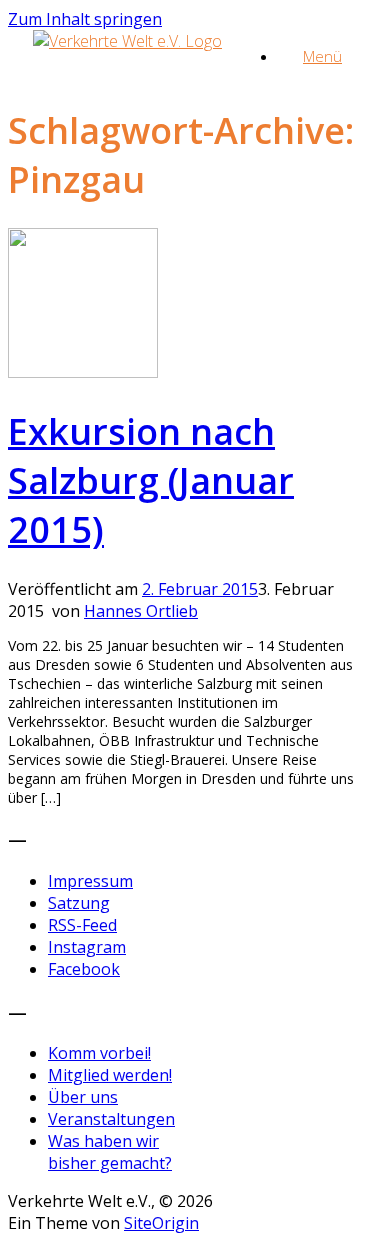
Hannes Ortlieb (141, 611)
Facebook (84, 969)
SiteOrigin (161, 1223)
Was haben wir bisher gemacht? (110, 1152)
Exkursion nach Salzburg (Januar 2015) (151, 480)
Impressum (90, 881)
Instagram (87, 947)
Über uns (83, 1097)
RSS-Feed (82, 925)
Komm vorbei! (99, 1053)
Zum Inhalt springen (85, 19)
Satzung (79, 903)
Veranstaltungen (111, 1119)
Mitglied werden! (110, 1075)
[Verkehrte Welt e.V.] (127, 41)
